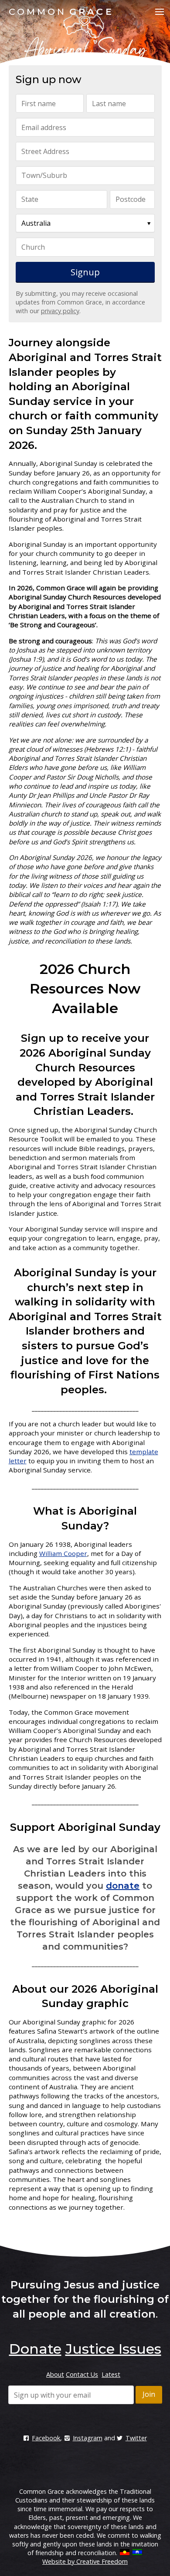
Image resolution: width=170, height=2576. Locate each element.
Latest (111, 2374)
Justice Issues (113, 2349)
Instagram (87, 2438)
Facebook (46, 2438)
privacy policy (60, 311)
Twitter (136, 2438)
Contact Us (82, 2374)
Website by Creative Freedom (85, 2561)
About (55, 2374)
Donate (35, 2349)
